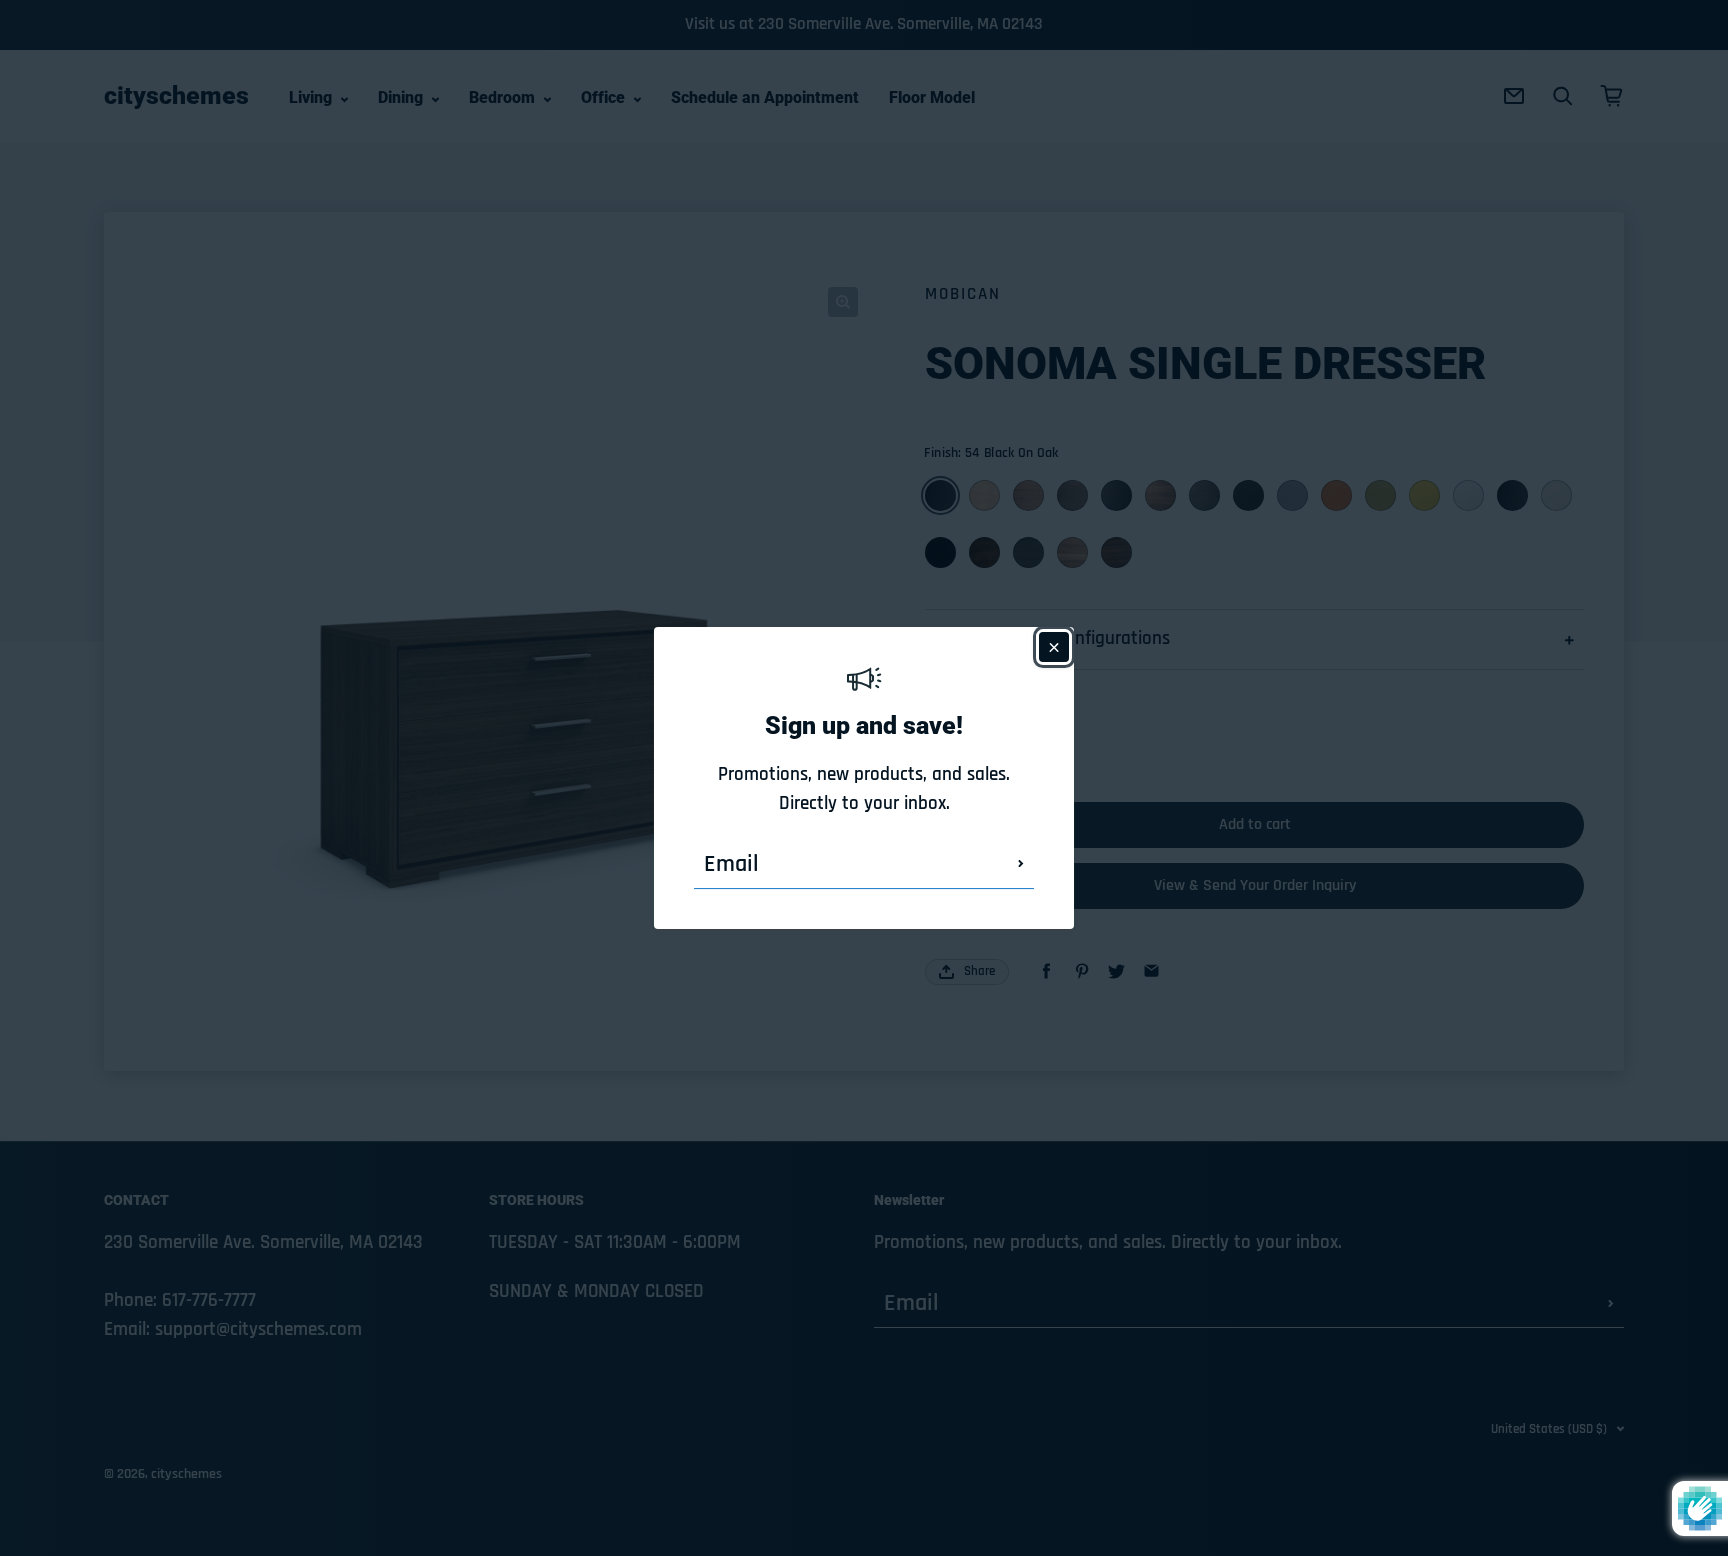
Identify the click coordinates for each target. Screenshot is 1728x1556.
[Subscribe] (1021, 864)
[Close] (1054, 647)
